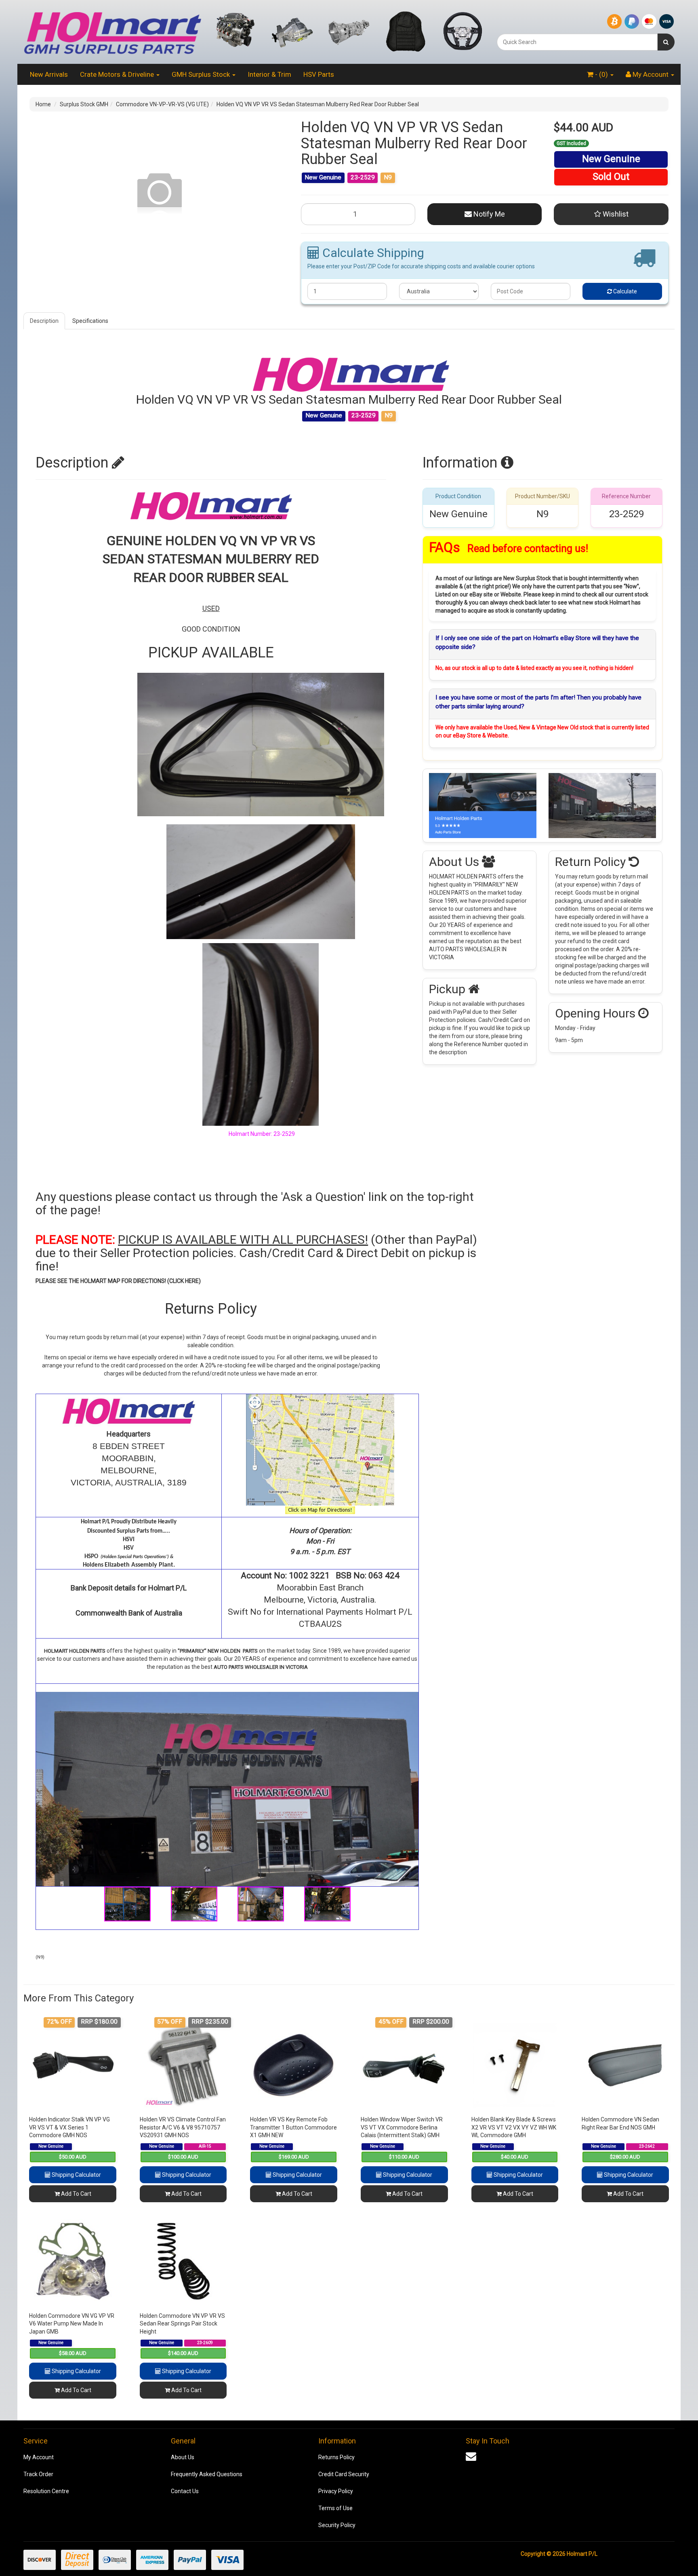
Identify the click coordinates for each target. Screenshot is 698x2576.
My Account (39, 2457)
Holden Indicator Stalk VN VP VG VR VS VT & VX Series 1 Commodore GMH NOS (69, 2127)
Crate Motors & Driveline (118, 74)
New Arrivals (49, 74)
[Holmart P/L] (112, 32)
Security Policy (337, 2525)
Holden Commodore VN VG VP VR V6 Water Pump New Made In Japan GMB (72, 2324)
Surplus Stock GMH (84, 104)
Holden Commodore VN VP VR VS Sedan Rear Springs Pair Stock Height (182, 2324)
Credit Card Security (344, 2474)
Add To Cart (76, 2194)
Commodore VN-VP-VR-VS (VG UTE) (162, 104)
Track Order (38, 2474)
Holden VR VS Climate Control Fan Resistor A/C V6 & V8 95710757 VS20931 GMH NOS (183, 2127)
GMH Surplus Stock (202, 74)
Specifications (90, 321)
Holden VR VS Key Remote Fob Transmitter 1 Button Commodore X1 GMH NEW (293, 2127)
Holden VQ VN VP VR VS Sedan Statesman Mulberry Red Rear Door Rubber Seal (318, 104)
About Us (183, 2457)
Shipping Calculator (76, 2175)
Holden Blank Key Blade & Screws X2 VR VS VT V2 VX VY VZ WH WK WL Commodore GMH (514, 2127)
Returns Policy (336, 2457)
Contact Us (185, 2491)
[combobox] (577, 42)
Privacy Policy (336, 2491)
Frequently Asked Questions (207, 2474)
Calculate (624, 291)
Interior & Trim (269, 74)
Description (44, 321)
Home (43, 104)
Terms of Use (335, 2508)
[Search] (666, 42)
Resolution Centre (46, 2491)
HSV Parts (319, 74)
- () (601, 74)
